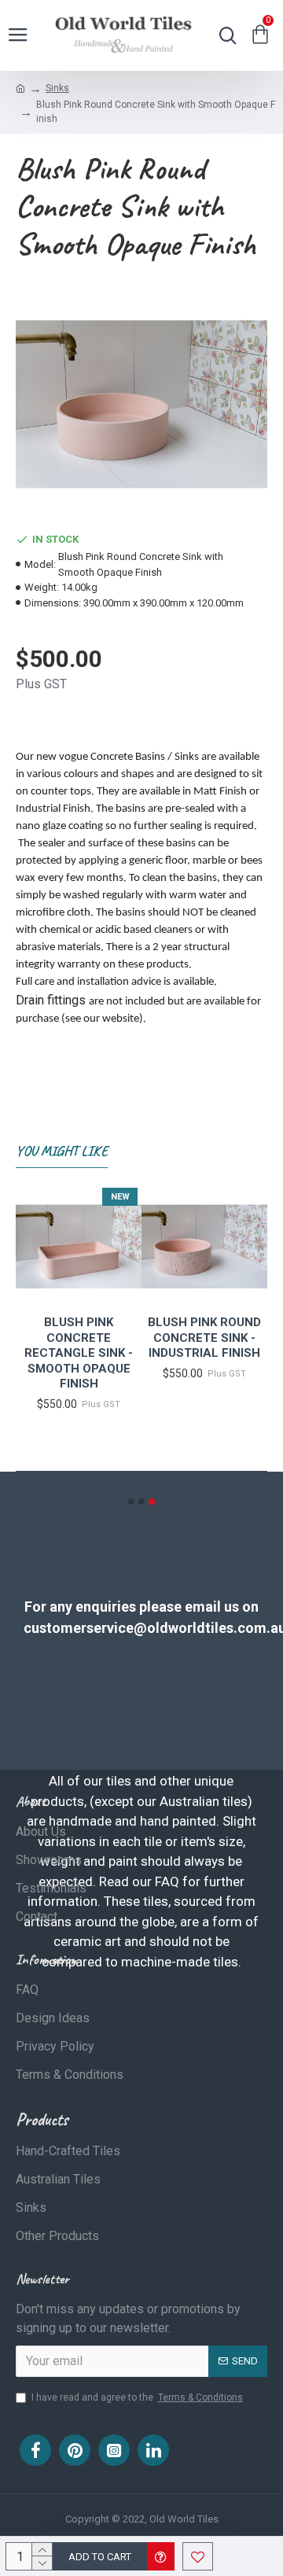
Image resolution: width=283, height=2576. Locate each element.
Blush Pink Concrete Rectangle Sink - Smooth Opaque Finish (79, 1353)
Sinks (57, 88)
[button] (131, 1502)
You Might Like (62, 1151)
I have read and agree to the (137, 2397)
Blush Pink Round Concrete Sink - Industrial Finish (204, 1338)
